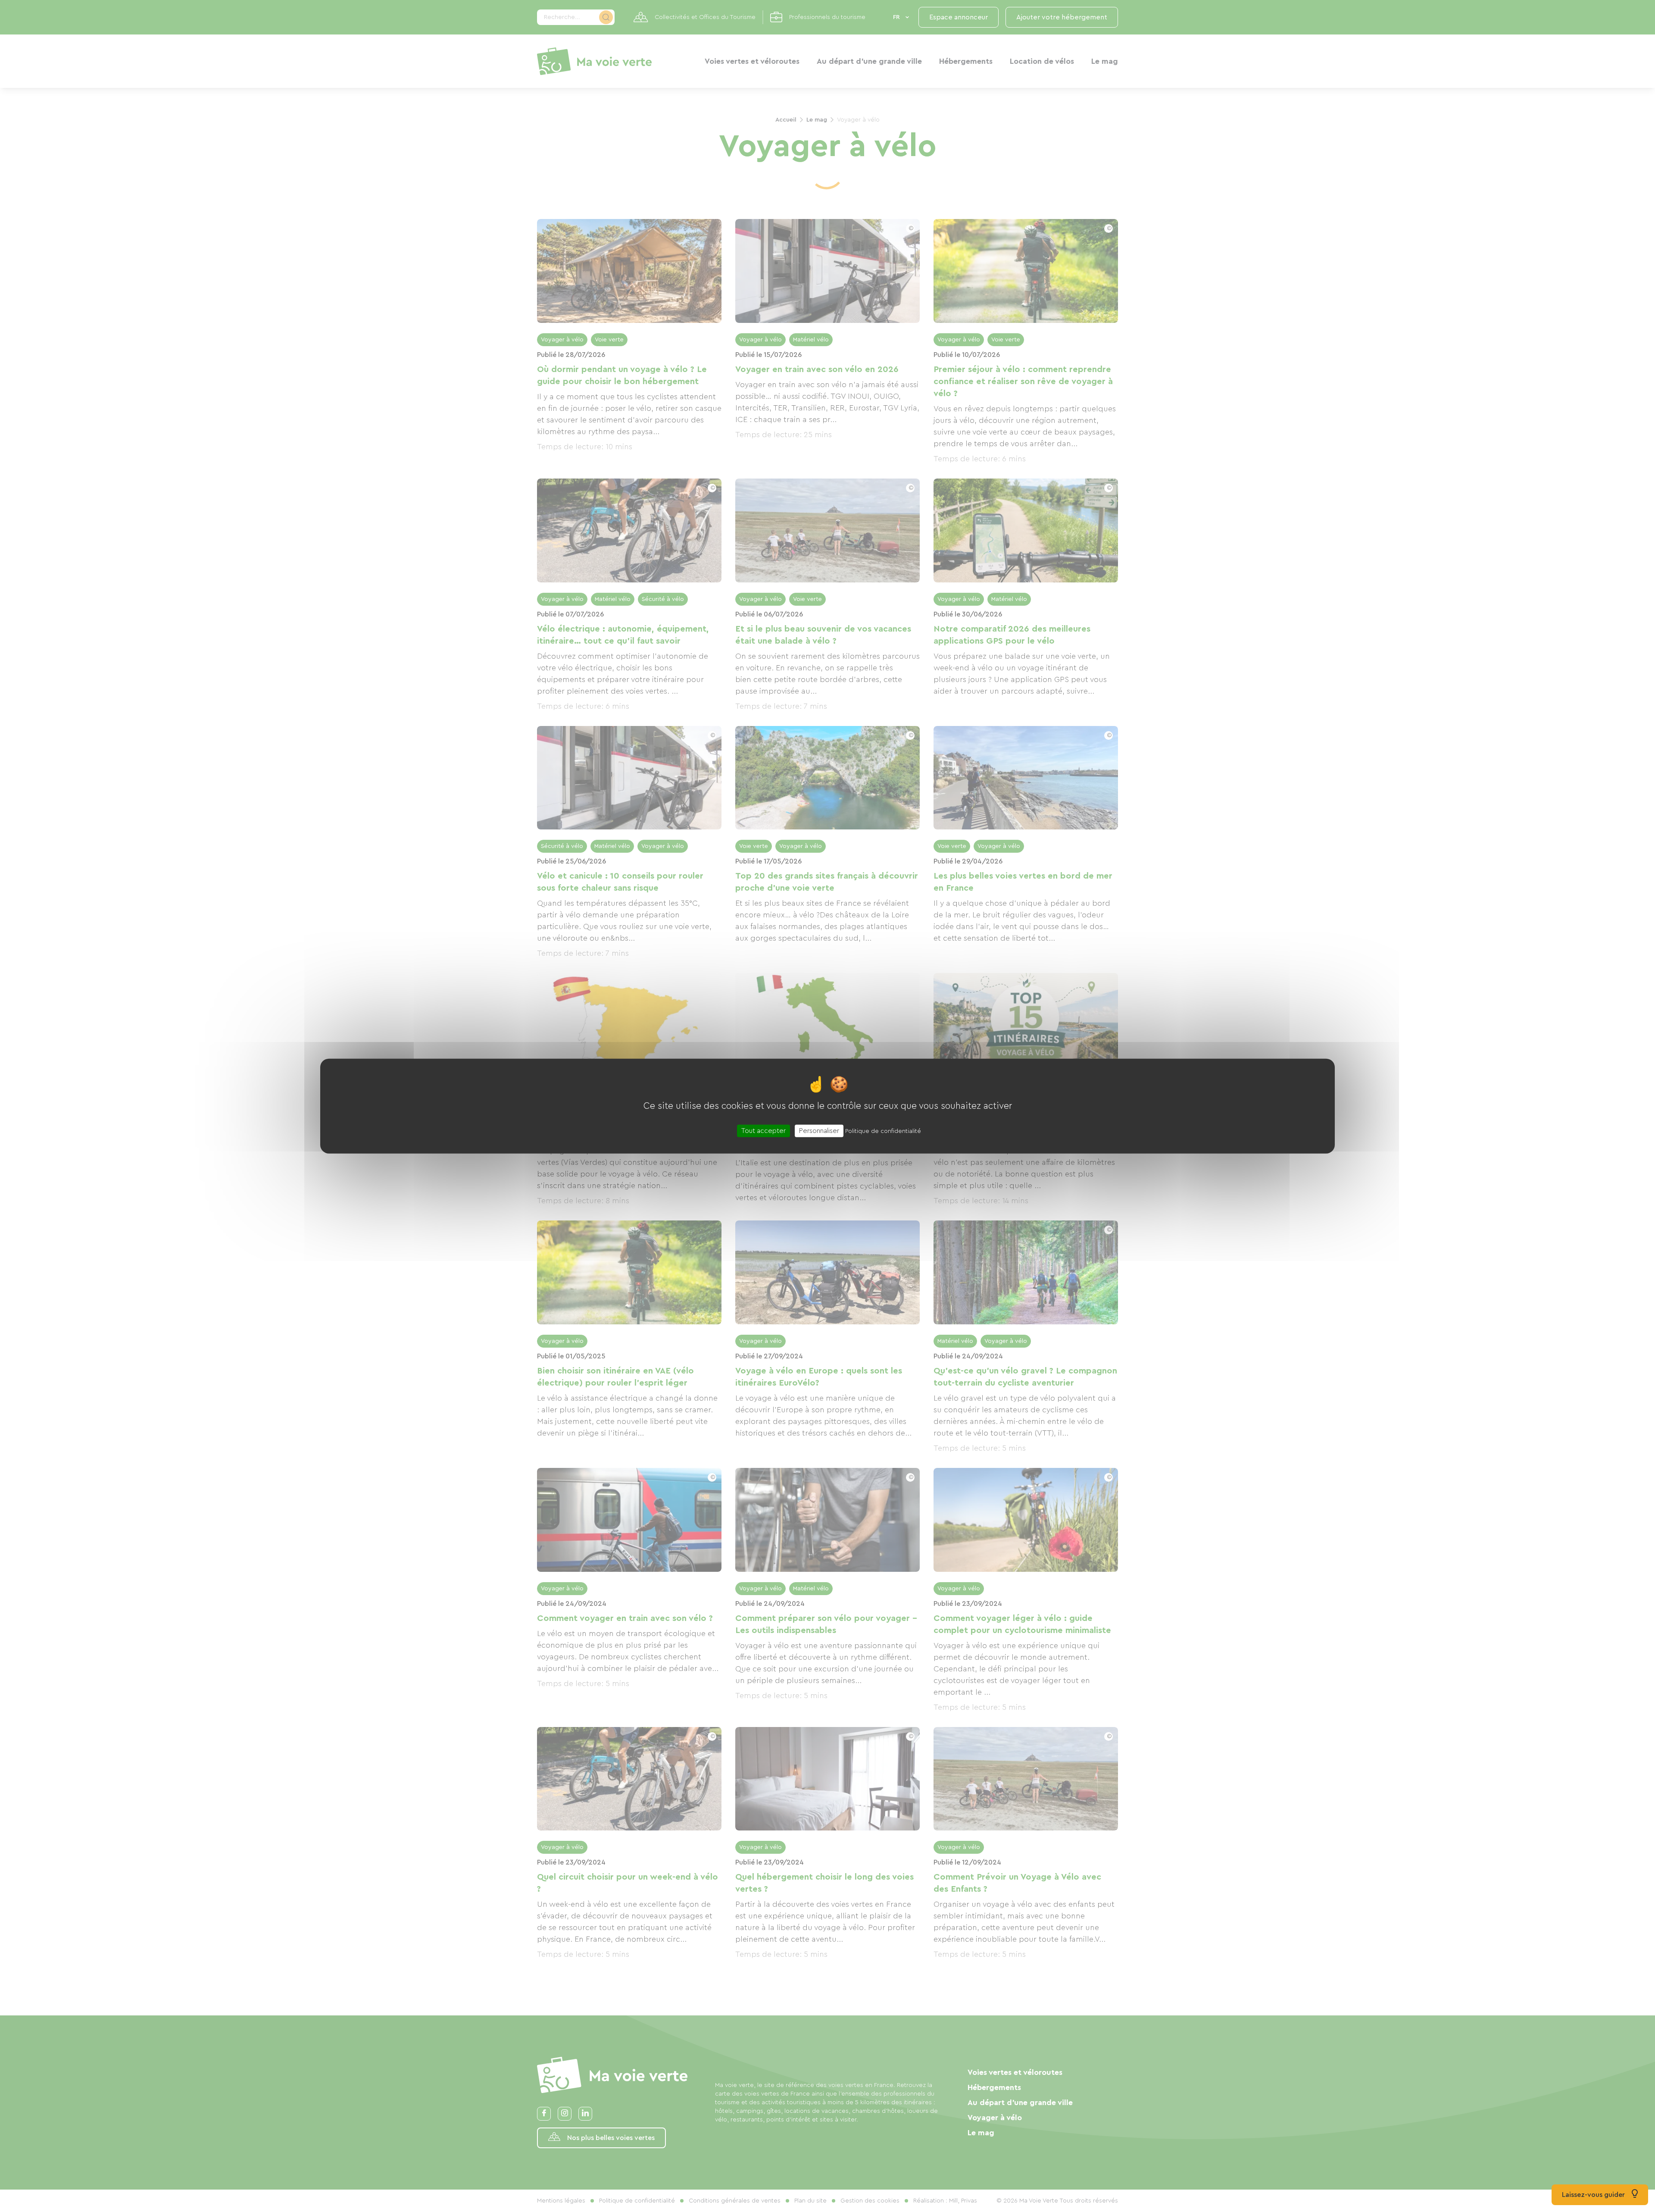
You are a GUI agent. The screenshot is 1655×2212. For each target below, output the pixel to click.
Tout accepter (763, 1131)
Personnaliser (819, 1131)
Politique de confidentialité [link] (883, 1131)
